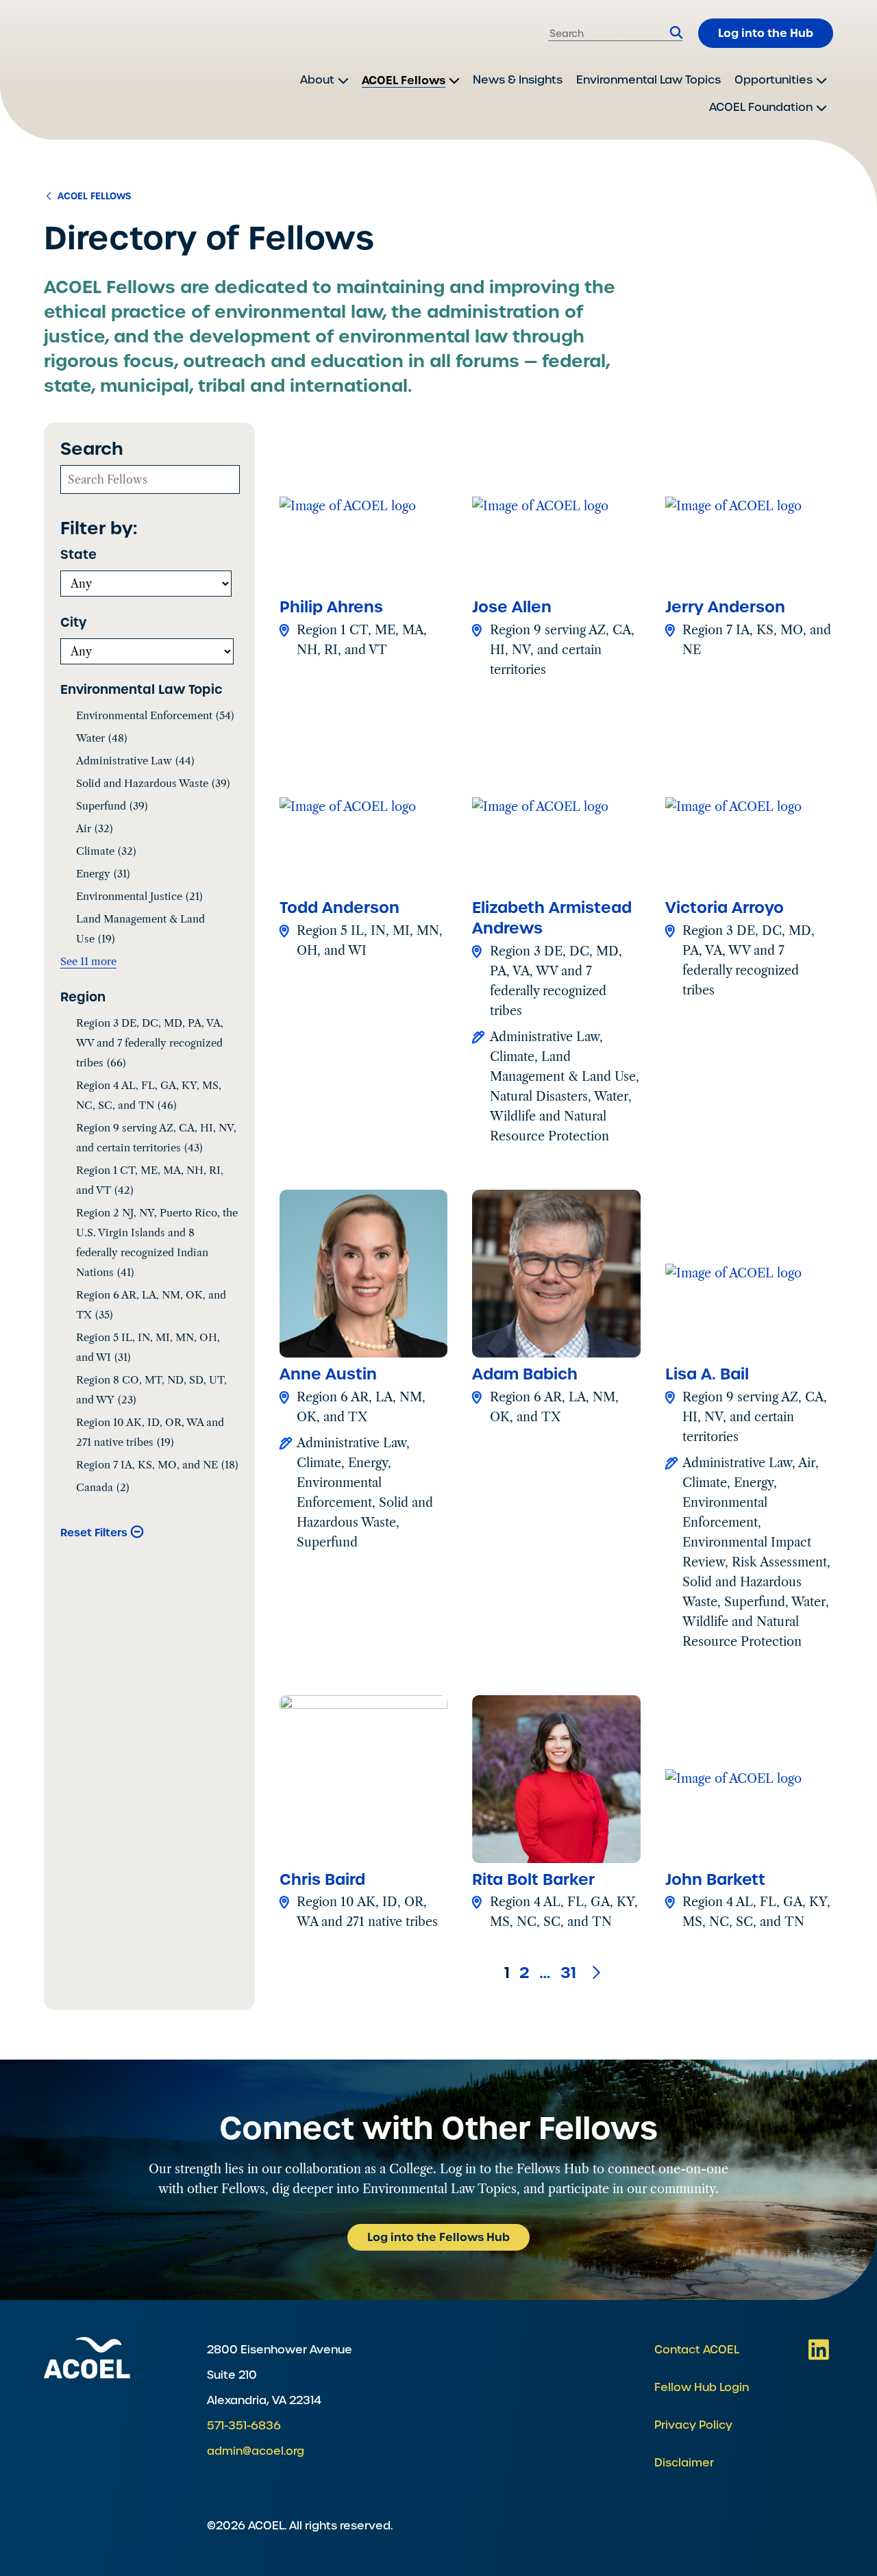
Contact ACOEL (697, 2350)
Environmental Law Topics (649, 80)
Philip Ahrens (331, 607)
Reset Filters (94, 1533)
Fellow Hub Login (702, 2387)
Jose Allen (512, 607)
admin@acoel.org (256, 2451)
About (317, 80)
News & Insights (518, 80)
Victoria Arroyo (725, 908)
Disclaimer (684, 2463)
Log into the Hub (766, 33)
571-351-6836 (244, 2426)
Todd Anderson (339, 908)
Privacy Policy (693, 2425)
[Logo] (99, 70)
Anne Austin (328, 1374)
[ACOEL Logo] (87, 2358)
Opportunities (774, 80)
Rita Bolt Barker (533, 1879)
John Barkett (715, 1879)
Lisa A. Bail (707, 1374)
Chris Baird (322, 1879)
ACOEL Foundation (761, 107)
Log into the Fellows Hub (438, 2237)
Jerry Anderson (725, 607)
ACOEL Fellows (404, 80)
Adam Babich (525, 1374)
